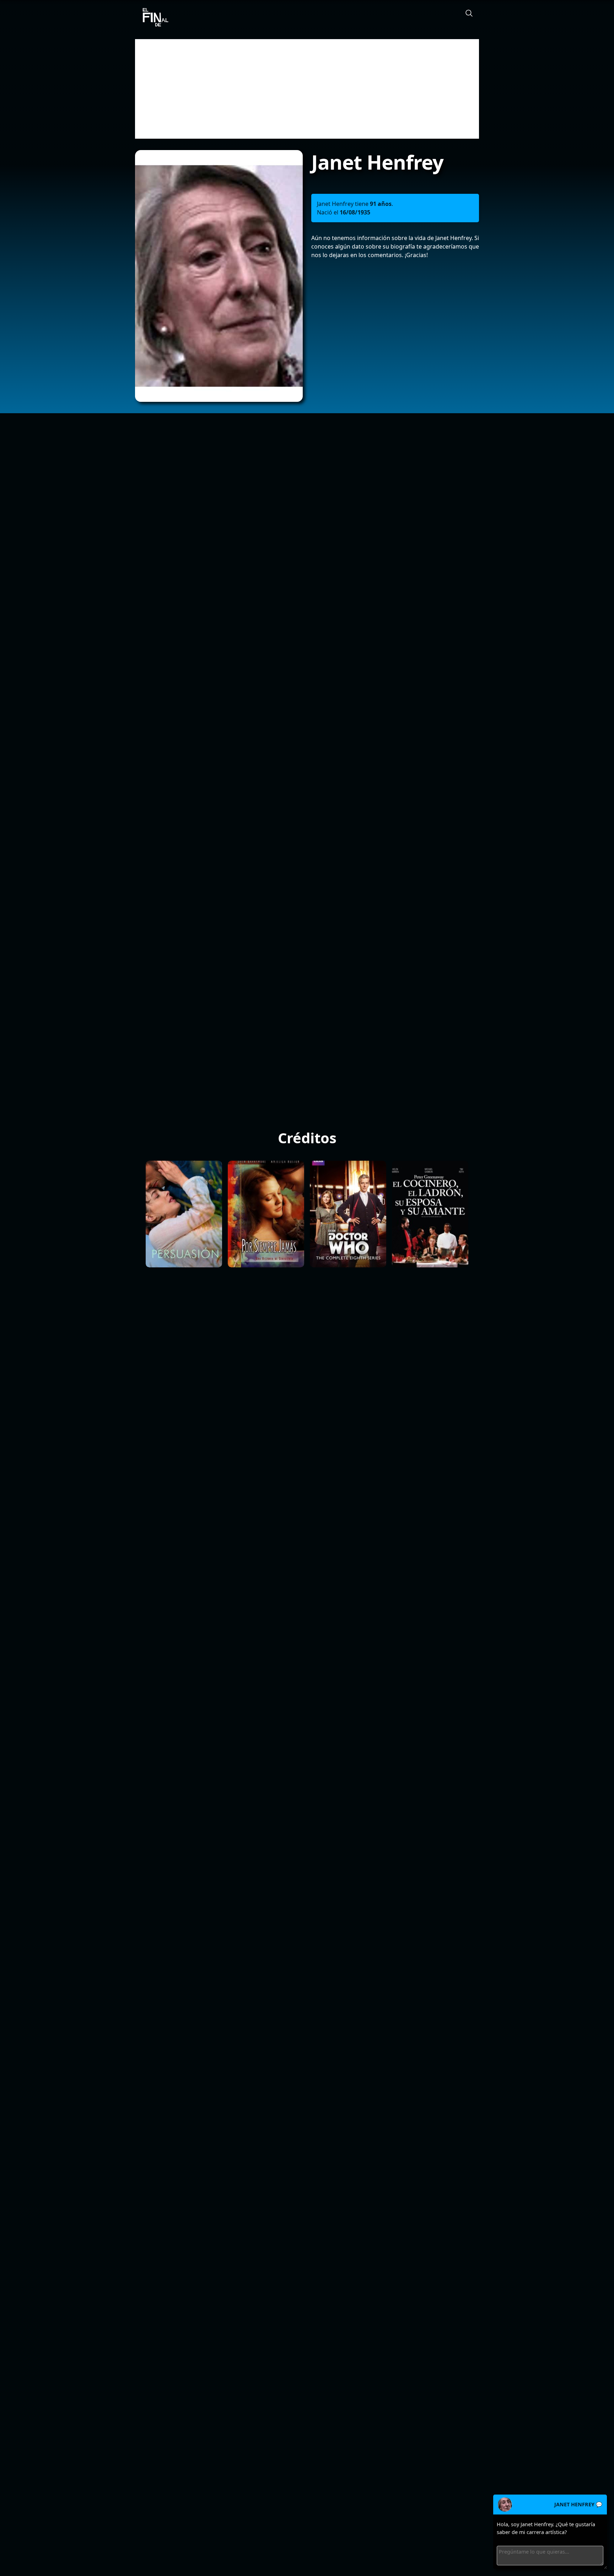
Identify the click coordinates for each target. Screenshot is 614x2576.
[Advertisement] (307, 89)
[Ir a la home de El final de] (153, 18)
